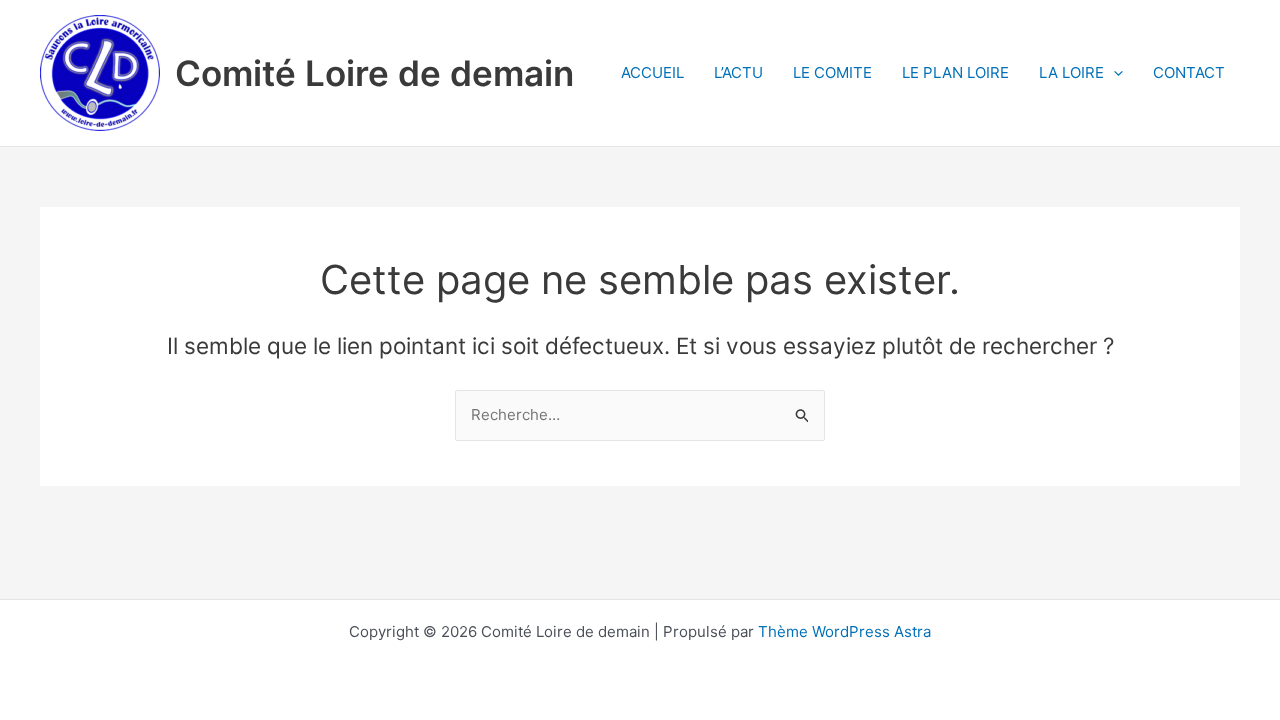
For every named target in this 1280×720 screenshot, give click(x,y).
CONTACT (1189, 72)
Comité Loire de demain (374, 73)
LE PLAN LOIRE (955, 72)
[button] (1113, 73)
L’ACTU (738, 72)
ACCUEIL (652, 72)
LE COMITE (832, 72)
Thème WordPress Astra (844, 631)
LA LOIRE (1071, 72)
